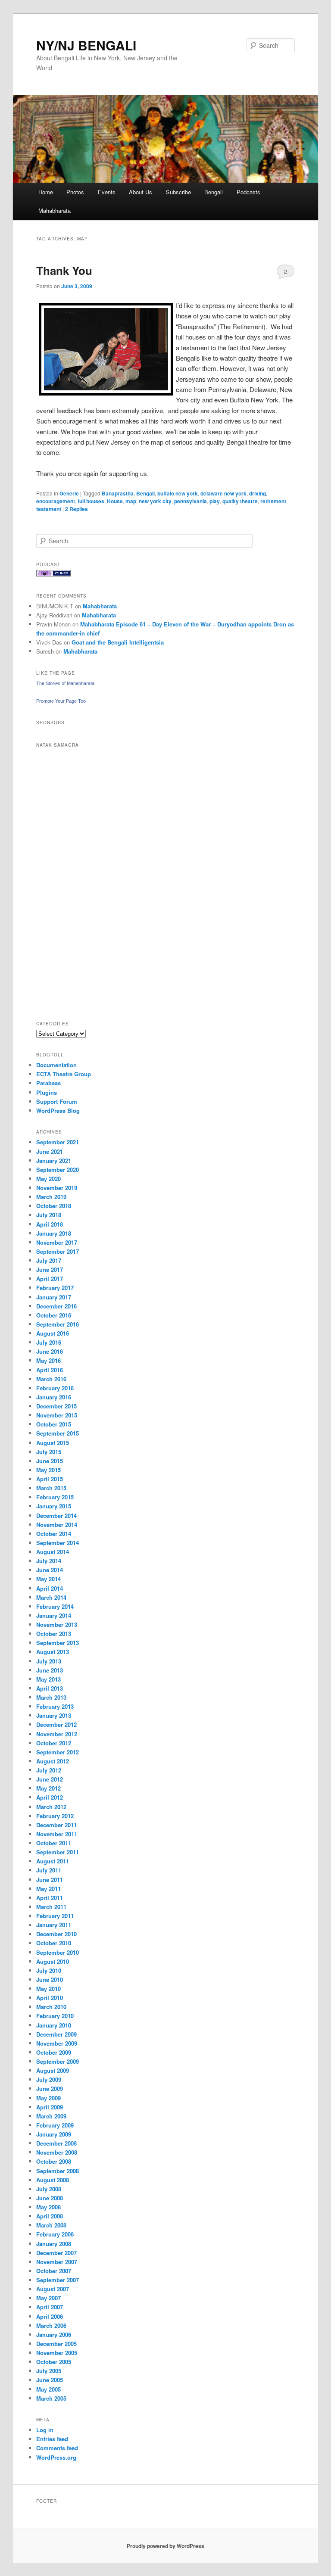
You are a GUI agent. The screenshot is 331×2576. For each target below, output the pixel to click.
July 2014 (49, 1561)
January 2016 (54, 1397)
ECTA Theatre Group (64, 1074)
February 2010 (55, 2016)
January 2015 (54, 1506)
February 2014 (55, 1606)
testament (49, 509)
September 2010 (58, 1952)
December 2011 (56, 1825)
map (131, 501)
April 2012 (50, 1797)
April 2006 (50, 2316)
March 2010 (51, 2007)
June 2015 (50, 1461)
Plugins (47, 1092)
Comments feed (57, 2448)
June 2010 (50, 1980)
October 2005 (54, 2362)
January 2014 (54, 1615)
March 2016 (51, 1379)
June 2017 (50, 1269)
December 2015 (56, 1406)
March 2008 (51, 2225)
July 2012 (49, 1770)
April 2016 (50, 1370)
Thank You (64, 270)
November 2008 (57, 2152)
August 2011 (53, 1861)
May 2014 (48, 1579)
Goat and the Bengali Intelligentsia (118, 642)
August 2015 (53, 1443)
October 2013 (54, 1634)
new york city (155, 501)
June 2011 (50, 1880)
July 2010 (49, 1970)
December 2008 (56, 2143)
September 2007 (58, 2280)
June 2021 (50, 1151)
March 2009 (51, 2116)
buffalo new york (178, 493)
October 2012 (54, 1743)
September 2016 (58, 1324)
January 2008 (54, 2244)
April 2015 (50, 1479)
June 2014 (50, 1570)
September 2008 (58, 2171)
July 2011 (49, 1870)
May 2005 (48, 2389)
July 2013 (49, 1661)
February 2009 (55, 2125)
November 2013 (57, 1624)
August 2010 (53, 1961)
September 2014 (58, 1543)
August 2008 (53, 2180)
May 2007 (48, 2298)
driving (258, 493)
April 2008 (50, 2216)
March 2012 (51, 1807)
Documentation (56, 1065)
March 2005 (51, 2398)
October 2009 (54, 2052)
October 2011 (54, 1843)
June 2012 (50, 1779)
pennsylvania (190, 501)
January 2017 (54, 1297)
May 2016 (48, 1360)
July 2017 (49, 1260)
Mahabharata (55, 210)
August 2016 (53, 1333)
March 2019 (51, 1197)
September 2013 (58, 1643)
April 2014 (50, 1588)
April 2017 (50, 1279)
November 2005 (57, 2353)
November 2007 (57, 2262)
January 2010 (54, 2025)
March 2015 (51, 1488)
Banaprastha (118, 493)
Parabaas (48, 1083)
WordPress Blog (58, 1110)
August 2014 (53, 1552)
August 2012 (53, 1761)
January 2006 (54, 2335)
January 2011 (54, 1925)
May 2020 (48, 1179)
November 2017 (57, 1242)
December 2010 (56, 1934)
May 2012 (48, 1788)
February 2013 (55, 1706)
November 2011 (57, 1834)
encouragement (56, 501)
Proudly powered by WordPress (165, 2546)
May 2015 (48, 1470)
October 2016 (54, 1315)
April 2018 (50, 1224)
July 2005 (49, 2371)
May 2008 (48, 2207)
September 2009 (58, 2061)
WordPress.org (56, 2457)
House (115, 501)
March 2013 (51, 1697)
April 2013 (50, 1688)
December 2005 (56, 2344)
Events (107, 192)
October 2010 (54, 1943)
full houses (91, 501)
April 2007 (50, 2307)
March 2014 (51, 1597)
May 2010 (48, 1989)
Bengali (214, 192)
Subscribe (178, 192)
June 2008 (50, 2198)
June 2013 (50, 1670)
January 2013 (54, 1715)
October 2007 (54, 2271)
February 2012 (55, 1816)
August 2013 (53, 1652)
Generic (69, 493)
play (215, 501)
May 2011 (48, 1889)
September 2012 (58, 1752)
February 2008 (55, 2234)
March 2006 (51, 2325)
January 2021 (54, 1160)
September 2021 (58, 1142)
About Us (141, 192)
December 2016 (56, 1306)
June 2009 (50, 2089)
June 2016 (50, 1351)
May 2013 (48, 1679)
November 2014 (57, 1525)
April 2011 (50, 1898)
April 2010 (50, 1998)
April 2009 (50, 2107)
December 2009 (56, 2034)
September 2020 (58, 1170)
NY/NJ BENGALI (86, 45)
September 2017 (58, 1251)
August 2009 (53, 2070)
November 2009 (57, 2043)
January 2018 (54, 1233)
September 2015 (58, 1433)
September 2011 (58, 1852)
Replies (77, 509)
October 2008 (54, 2161)
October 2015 (54, 1424)
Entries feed (52, 2439)
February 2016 (55, 1388)
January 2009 (54, 2134)
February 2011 (55, 1916)
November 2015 (57, 1415)
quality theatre (240, 501)
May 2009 (48, 2098)
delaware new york (223, 493)
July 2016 (49, 1342)
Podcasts (248, 192)
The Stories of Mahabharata (65, 683)
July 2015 (49, 1452)
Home (46, 192)
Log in (45, 2430)
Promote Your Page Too (61, 701)
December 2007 (56, 2253)
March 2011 (51, 1907)
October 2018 (54, 1206)
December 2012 (56, 1724)
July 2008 (49, 2189)
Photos (75, 192)
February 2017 (55, 1288)
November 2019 (57, 1188)
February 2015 (55, 1497)
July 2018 (49, 1215)
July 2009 (49, 2079)
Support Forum (57, 1101)
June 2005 (50, 2380)
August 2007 (53, 2289)
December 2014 (56, 1515)
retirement (273, 501)
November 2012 (57, 1734)
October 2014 (54, 1534)
